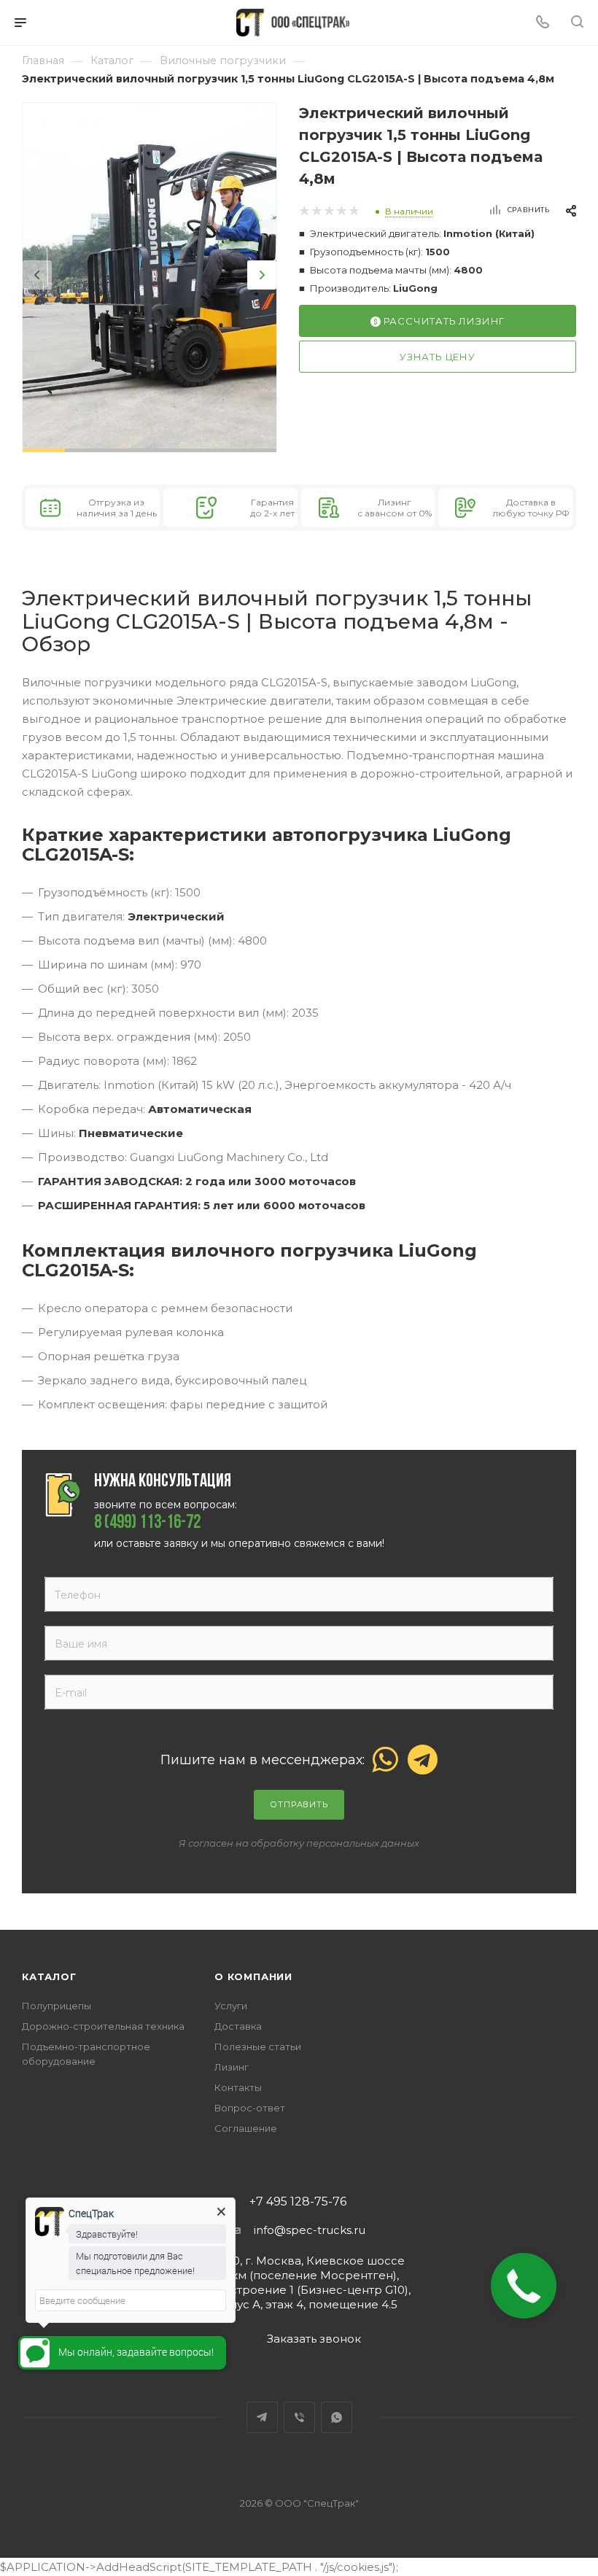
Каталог (49, 1976)
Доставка (238, 2026)
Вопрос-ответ (250, 2108)
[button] (44, 450)
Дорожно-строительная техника (103, 2026)
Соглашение (246, 2128)
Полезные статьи (258, 2047)
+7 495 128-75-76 (298, 2202)
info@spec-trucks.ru (310, 2230)
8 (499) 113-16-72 (147, 1524)
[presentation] (37, 275)
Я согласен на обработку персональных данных (299, 1843)
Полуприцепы (57, 2006)
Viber (299, 2417)
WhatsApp (337, 2417)
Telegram (262, 2417)
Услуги (231, 2006)
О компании (253, 1976)
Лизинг (232, 2067)
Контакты (238, 2087)
